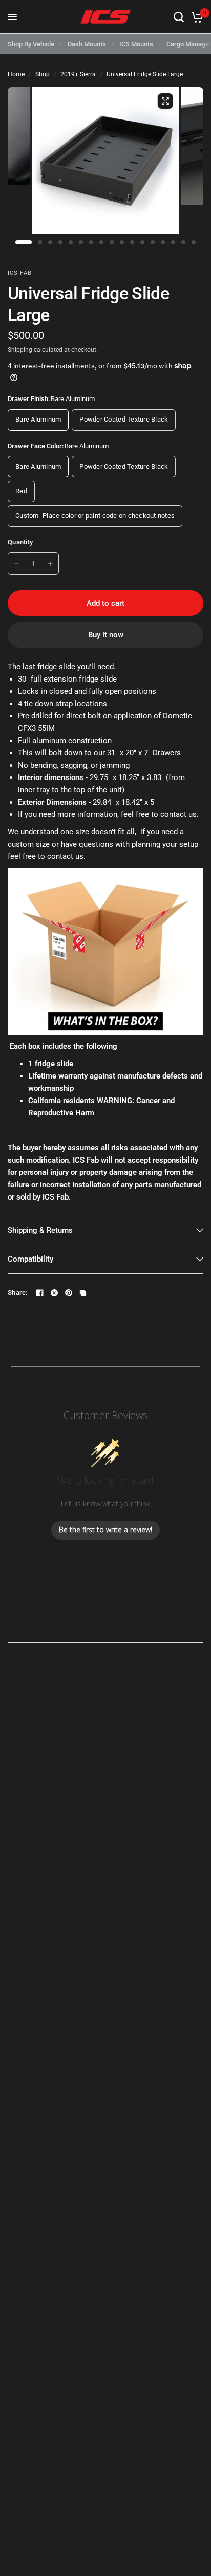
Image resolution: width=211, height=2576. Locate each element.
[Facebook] (40, 1293)
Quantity (20, 542)
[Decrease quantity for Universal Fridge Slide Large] (16, 564)
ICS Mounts (136, 44)
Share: (18, 1293)
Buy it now (106, 635)
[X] (54, 1293)
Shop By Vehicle (31, 44)
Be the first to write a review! (105, 1530)
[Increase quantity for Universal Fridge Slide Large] (50, 564)
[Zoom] (165, 101)
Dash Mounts (87, 44)
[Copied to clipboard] (83, 1293)
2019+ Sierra (78, 74)
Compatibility (30, 1259)
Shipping (20, 350)
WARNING (114, 1101)
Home (16, 74)
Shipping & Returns (40, 1230)
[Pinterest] (69, 1293)
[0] (195, 17)
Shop (43, 74)
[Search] (179, 17)
